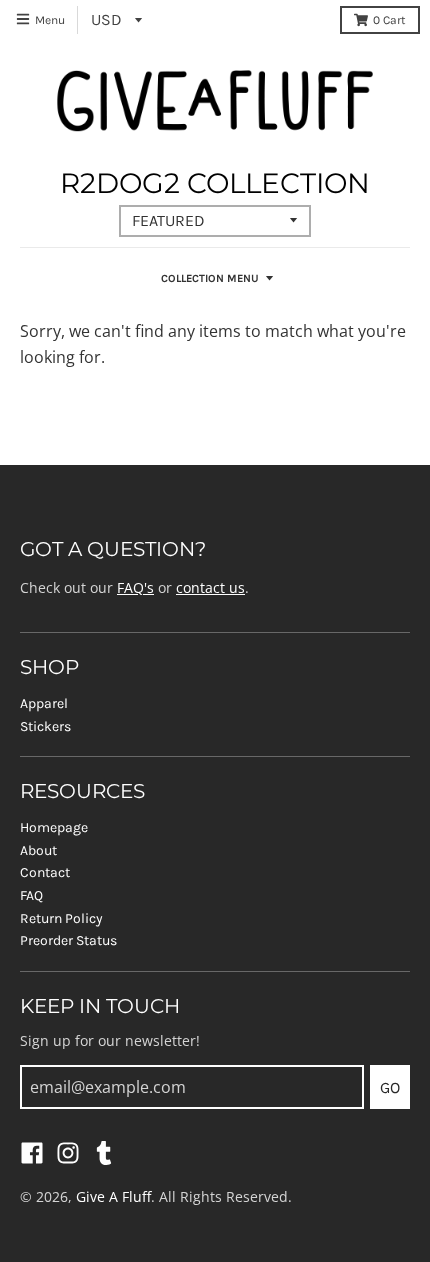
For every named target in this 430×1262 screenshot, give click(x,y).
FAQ (31, 895)
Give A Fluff (113, 1196)
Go (390, 1087)
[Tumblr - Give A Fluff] (104, 1153)
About (38, 850)
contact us (210, 587)
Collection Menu (210, 278)
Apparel (44, 703)
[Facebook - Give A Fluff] (32, 1153)
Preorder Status (68, 940)
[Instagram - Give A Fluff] (68, 1153)
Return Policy (61, 918)
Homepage (54, 827)
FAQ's (135, 587)
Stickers (45, 726)
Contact (45, 872)
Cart (389, 20)
